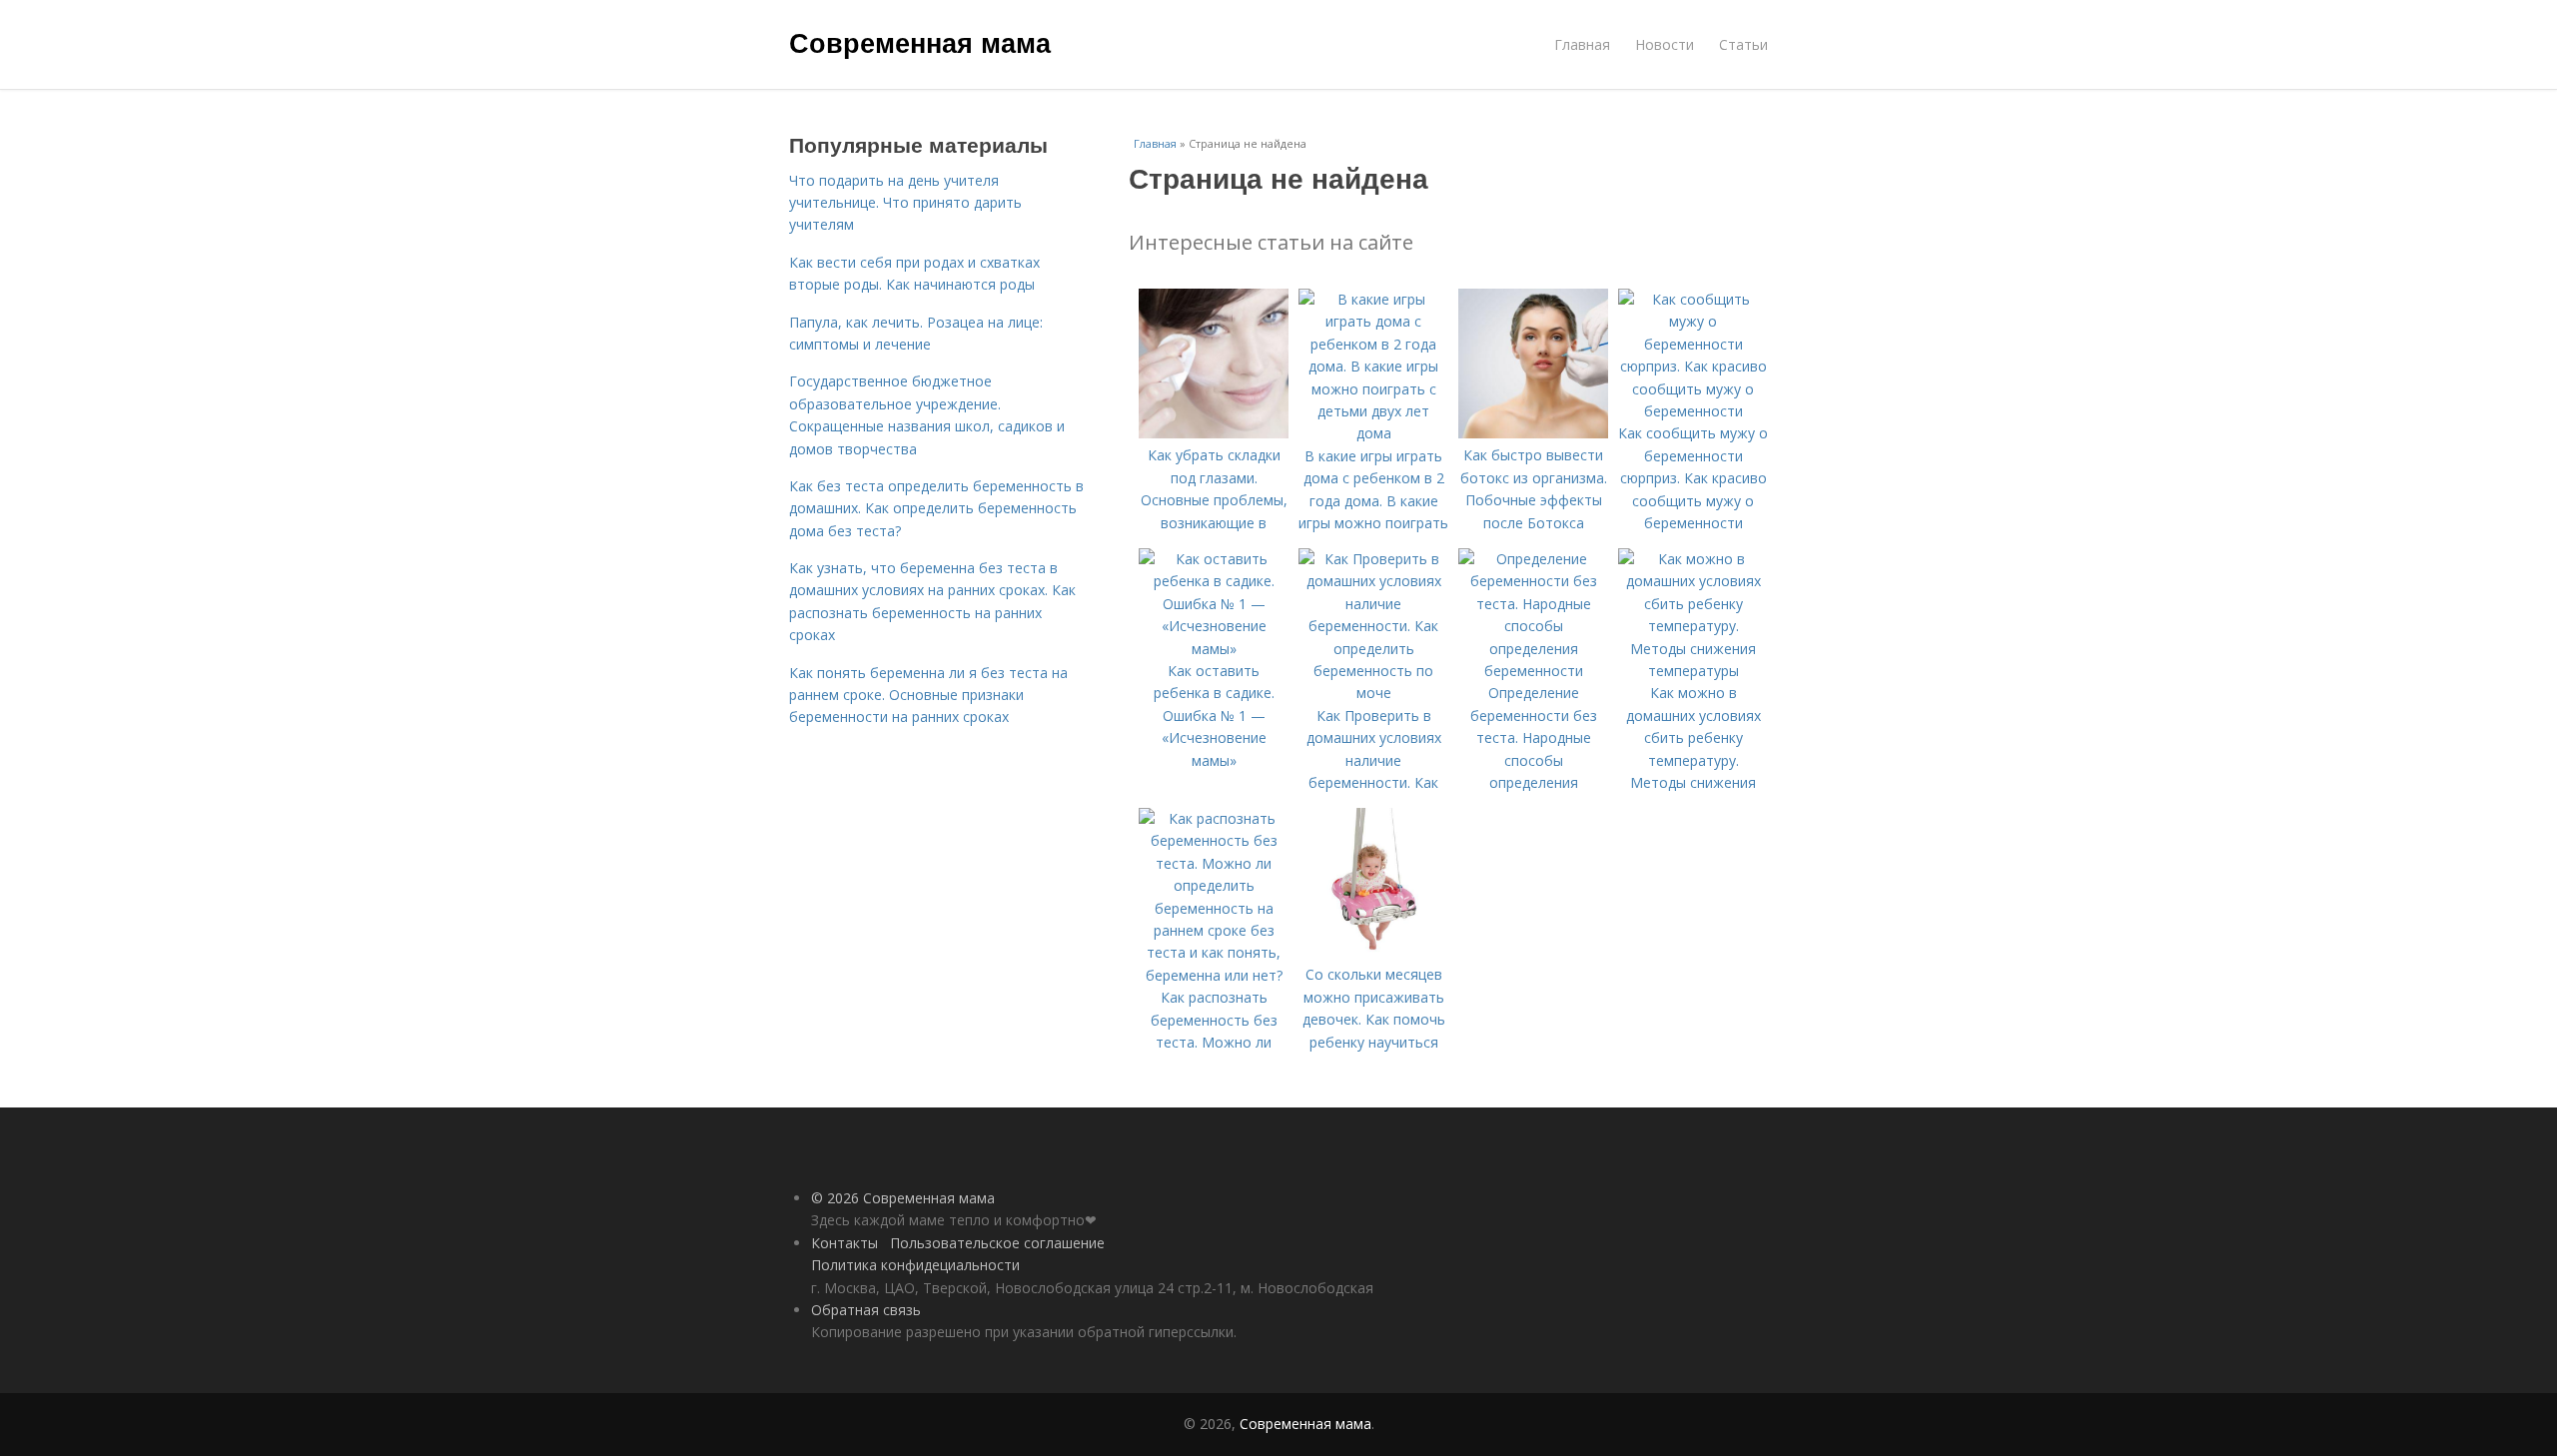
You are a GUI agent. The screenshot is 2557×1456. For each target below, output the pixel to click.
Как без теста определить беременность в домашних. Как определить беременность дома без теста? (936, 508)
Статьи (1743, 44)
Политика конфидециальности (915, 1265)
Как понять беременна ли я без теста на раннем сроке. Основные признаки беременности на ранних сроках (928, 695)
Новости (1665, 44)
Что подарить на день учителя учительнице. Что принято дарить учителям (905, 203)
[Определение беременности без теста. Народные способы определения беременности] (1533, 671)
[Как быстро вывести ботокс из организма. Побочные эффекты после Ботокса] (1533, 433)
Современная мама (920, 42)
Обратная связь (866, 1310)
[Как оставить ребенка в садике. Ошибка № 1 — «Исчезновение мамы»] (1214, 649)
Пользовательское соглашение (997, 1243)
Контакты (845, 1243)
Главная (1582, 44)
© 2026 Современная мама (903, 1198)
